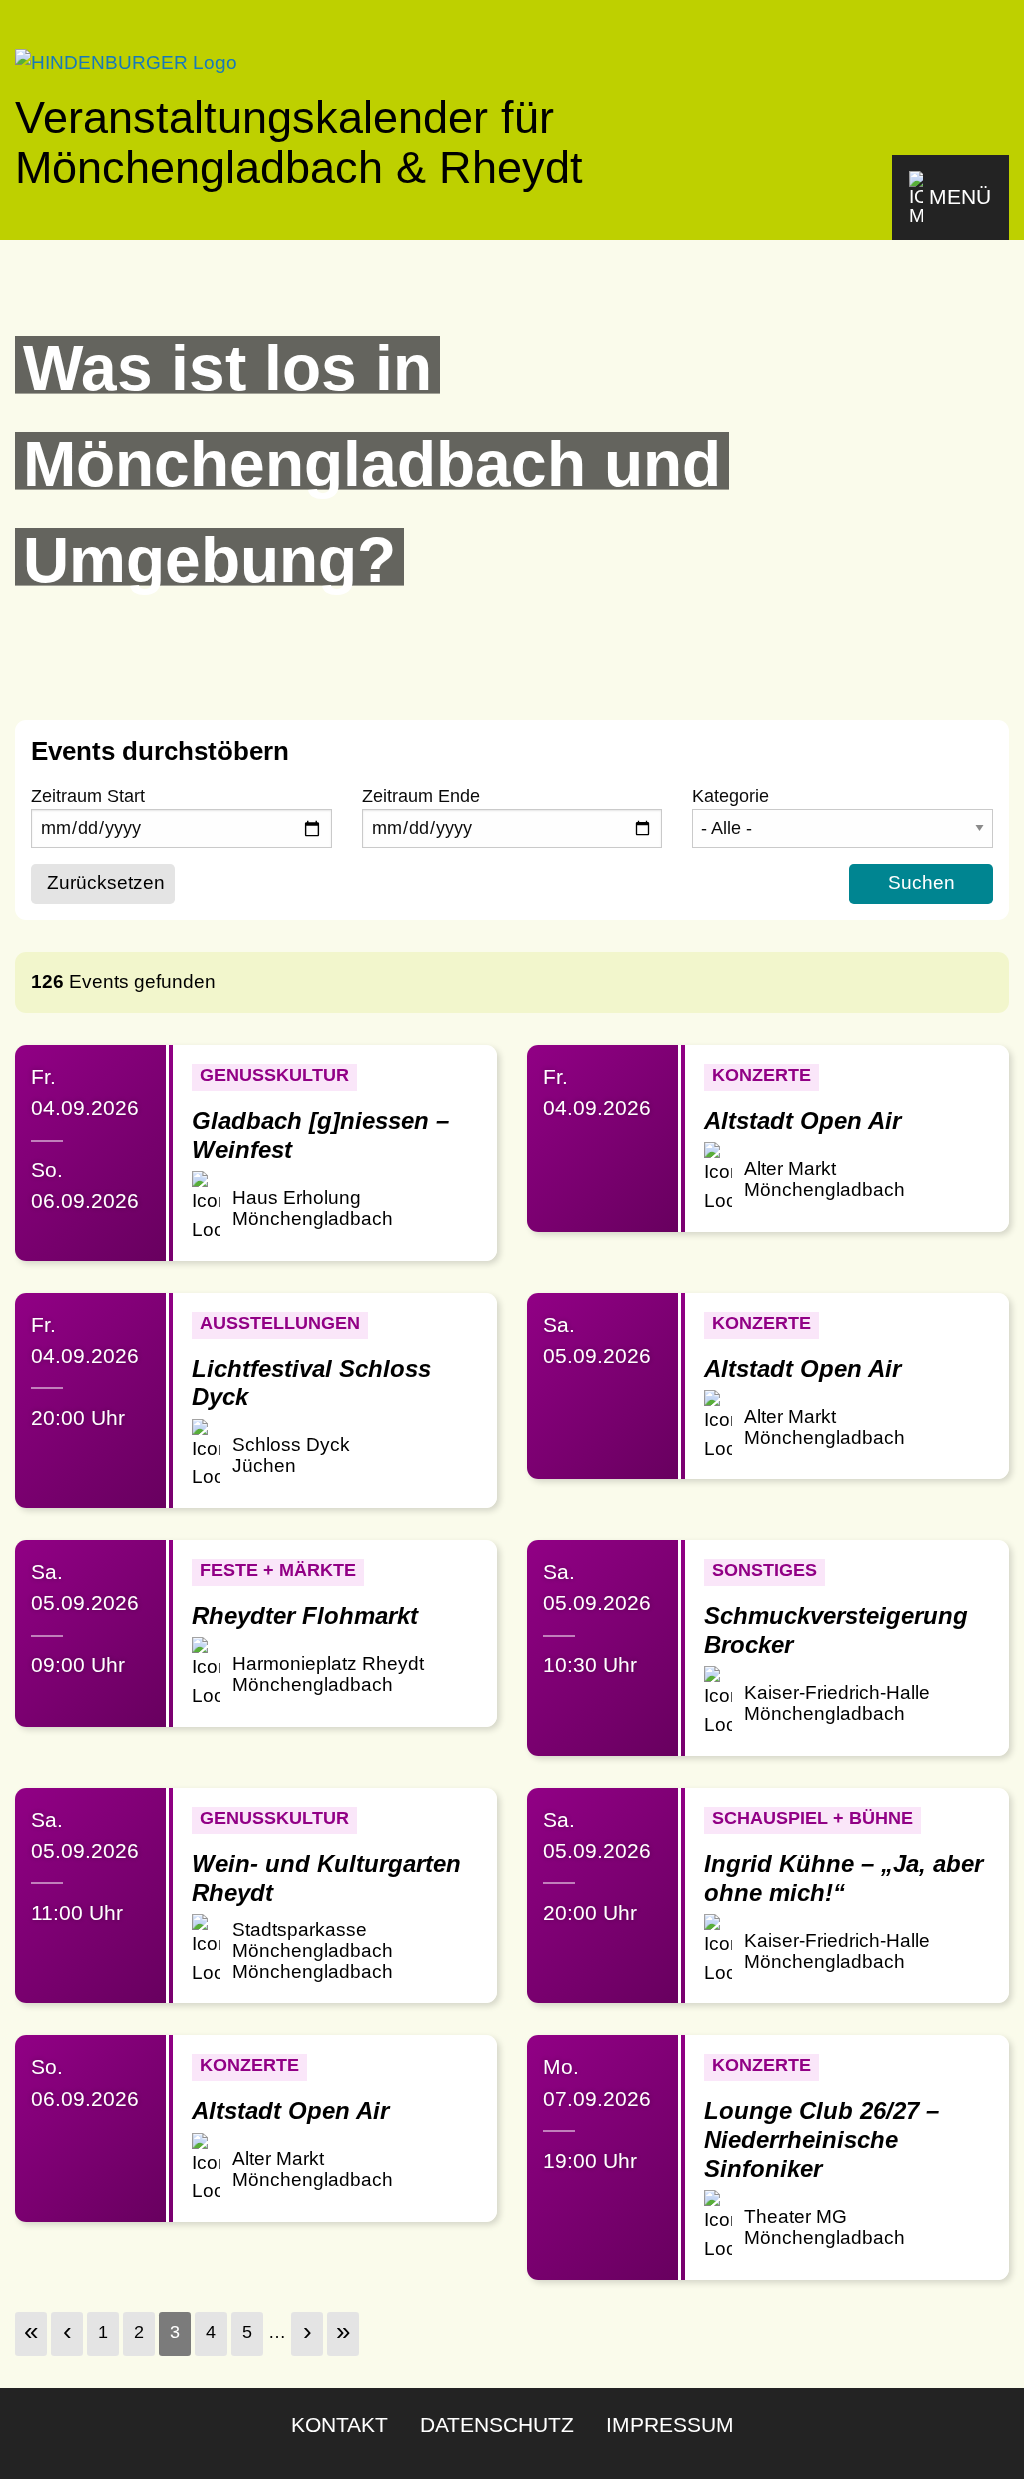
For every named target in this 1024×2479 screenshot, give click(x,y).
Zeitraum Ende (421, 796)
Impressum (670, 2424)
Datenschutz (497, 2424)
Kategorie (730, 796)
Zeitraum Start (88, 796)
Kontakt (339, 2424)
